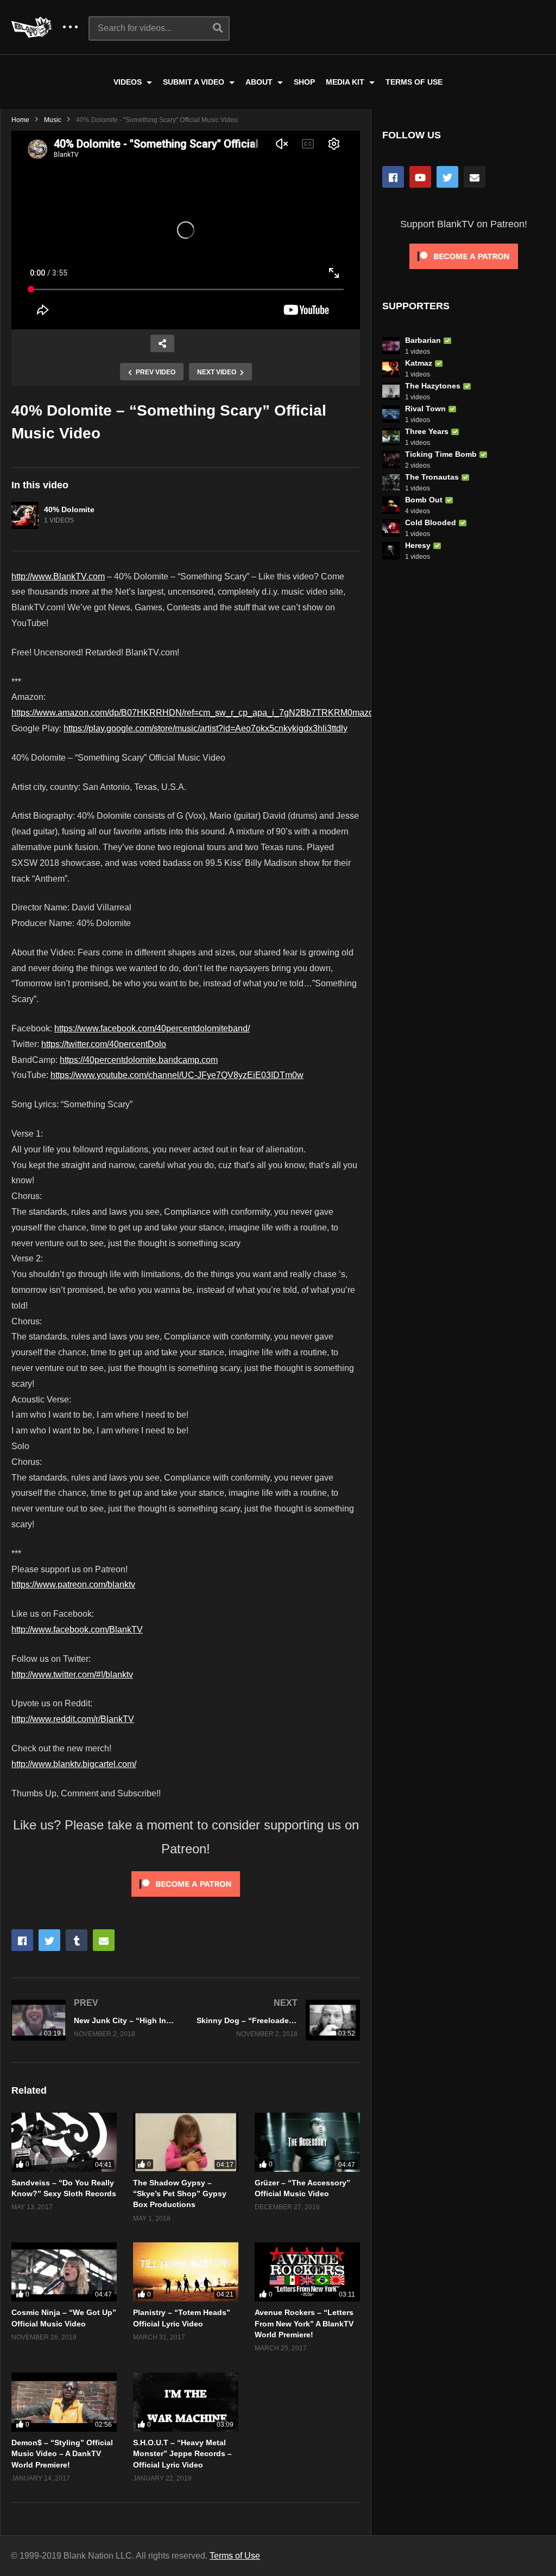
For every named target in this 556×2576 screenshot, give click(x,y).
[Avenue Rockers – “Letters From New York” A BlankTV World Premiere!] (307, 2272)
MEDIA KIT (346, 82)
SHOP (304, 82)
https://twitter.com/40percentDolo (104, 1044)
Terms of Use (235, 2556)
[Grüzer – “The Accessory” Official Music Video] (307, 2142)
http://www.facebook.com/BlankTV (77, 1630)
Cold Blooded (431, 522)
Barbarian (423, 340)
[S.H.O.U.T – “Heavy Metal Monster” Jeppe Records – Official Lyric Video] (186, 2402)
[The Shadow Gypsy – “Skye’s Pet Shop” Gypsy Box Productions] (186, 2142)
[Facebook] (393, 177)
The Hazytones (433, 386)
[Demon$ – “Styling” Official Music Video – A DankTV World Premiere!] (64, 2402)
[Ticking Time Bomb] (391, 460)
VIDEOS (129, 82)
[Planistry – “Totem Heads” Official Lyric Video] (186, 2272)
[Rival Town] (391, 414)
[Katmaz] (391, 368)
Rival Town (425, 409)
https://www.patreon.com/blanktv (73, 1585)
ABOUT (260, 82)
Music (53, 120)
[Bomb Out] (391, 505)
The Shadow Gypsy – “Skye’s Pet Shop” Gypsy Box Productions (180, 2194)
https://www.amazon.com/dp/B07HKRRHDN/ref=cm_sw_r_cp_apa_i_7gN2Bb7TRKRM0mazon (195, 713)
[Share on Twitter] (49, 1940)
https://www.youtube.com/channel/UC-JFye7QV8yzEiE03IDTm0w (177, 1075)
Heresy (418, 545)
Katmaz (419, 363)
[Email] (475, 177)
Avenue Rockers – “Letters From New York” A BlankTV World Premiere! (304, 2323)
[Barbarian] (391, 346)
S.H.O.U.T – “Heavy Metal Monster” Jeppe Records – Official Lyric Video (182, 2454)
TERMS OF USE (414, 82)
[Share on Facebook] (22, 1940)
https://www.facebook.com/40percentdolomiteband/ (152, 1028)
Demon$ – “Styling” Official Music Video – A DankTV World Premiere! (62, 2454)
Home (20, 120)
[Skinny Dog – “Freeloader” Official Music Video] (278, 2020)
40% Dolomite (69, 509)
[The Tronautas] (391, 482)
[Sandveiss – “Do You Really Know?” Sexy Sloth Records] (64, 2142)
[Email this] (104, 1940)
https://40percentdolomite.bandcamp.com (139, 1060)
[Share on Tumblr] (77, 1940)
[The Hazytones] (391, 391)
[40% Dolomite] (25, 515)
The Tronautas (432, 477)
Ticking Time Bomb (441, 454)
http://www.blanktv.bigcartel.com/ (74, 1764)
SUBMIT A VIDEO (195, 82)
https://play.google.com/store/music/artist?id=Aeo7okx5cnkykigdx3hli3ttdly (206, 728)
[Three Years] (391, 437)
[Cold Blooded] (391, 528)
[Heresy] (391, 551)
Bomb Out (424, 500)
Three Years (427, 431)
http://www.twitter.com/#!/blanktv (72, 1675)
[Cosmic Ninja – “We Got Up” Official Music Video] (64, 2272)
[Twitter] (447, 177)
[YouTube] (420, 177)
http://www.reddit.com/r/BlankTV (73, 1719)
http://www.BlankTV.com (58, 576)
